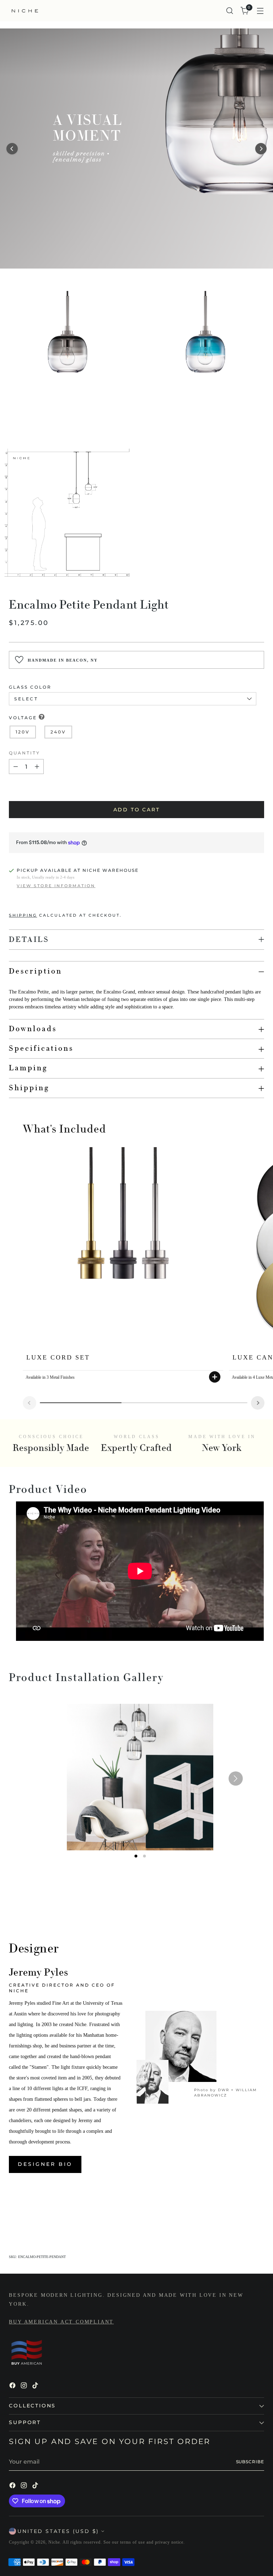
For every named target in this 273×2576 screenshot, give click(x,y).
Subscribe (250, 2462)
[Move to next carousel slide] (258, 2215)
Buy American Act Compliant (61, 2322)
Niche (54, 2542)
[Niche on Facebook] (13, 2386)
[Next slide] (258, 1403)
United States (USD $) (58, 2531)
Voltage (23, 718)
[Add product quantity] (37, 767)
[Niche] (25, 11)
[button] (12, 149)
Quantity (25, 753)
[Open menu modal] (260, 11)
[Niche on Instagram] (25, 2386)
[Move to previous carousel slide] (242, 2216)
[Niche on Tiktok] (36, 2386)
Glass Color (30, 687)
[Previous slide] (30, 1403)
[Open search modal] (230, 11)
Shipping (23, 915)
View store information (56, 886)
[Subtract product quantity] (16, 767)
